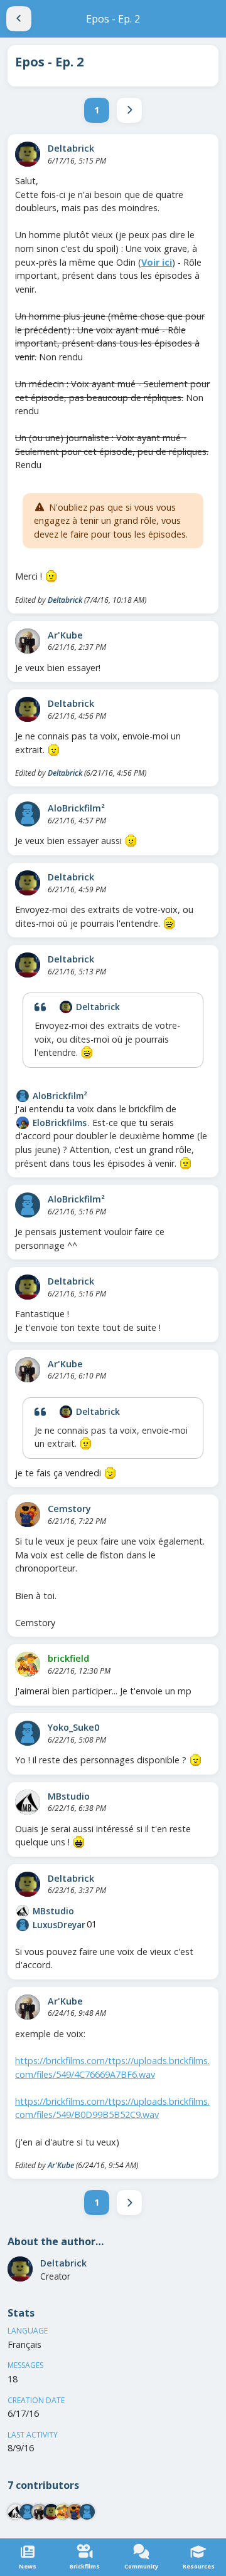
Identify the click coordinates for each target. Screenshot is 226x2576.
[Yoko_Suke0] (28, 1733)
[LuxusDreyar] (23, 1925)
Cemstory (69, 1509)
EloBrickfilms (60, 1123)
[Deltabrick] (28, 154)
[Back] (19, 19)
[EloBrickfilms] (23, 1123)
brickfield (68, 1658)
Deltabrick (71, 148)
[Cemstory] (28, 1515)
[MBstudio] (28, 1802)
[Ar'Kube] (28, 641)
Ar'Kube (65, 635)
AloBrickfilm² (76, 808)
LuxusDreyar (59, 1925)
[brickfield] (28, 1664)
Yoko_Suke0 (73, 1727)
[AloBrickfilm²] (28, 814)
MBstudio (69, 1796)
